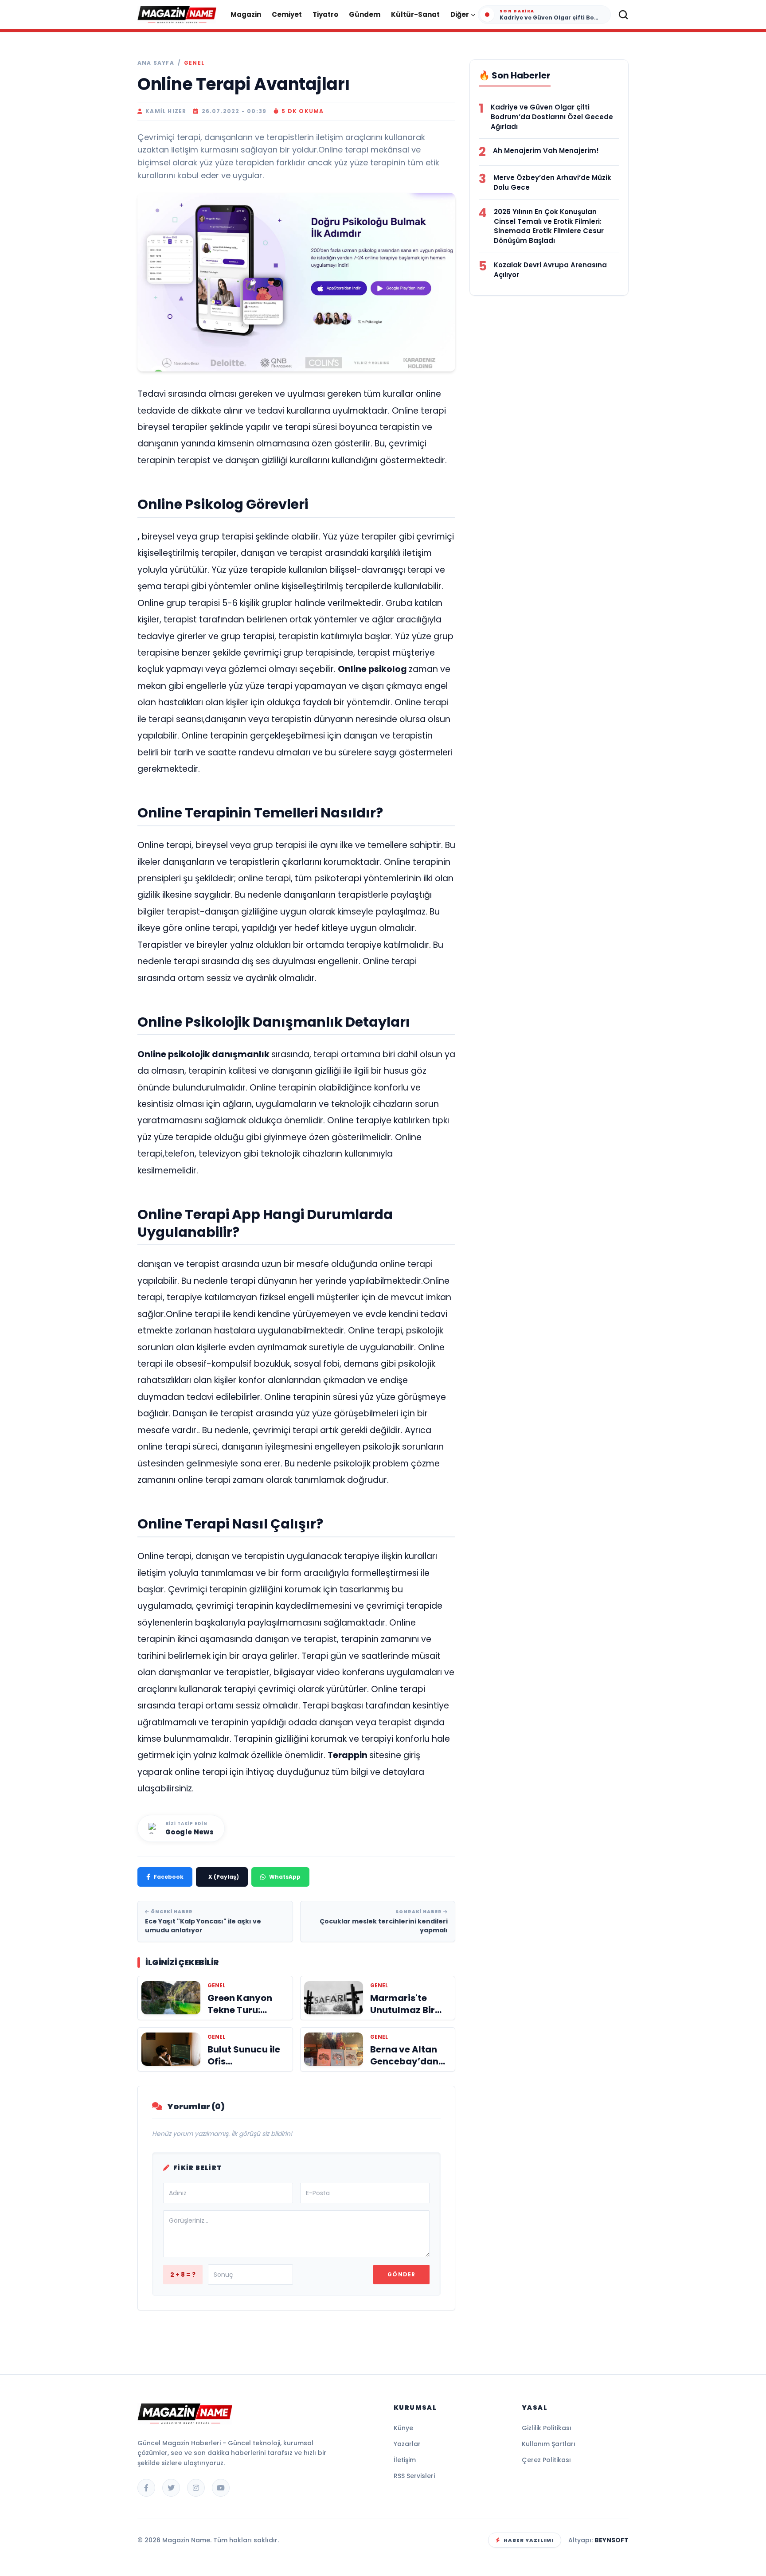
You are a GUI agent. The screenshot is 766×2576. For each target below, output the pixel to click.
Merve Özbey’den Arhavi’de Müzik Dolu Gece (552, 182)
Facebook (169, 1877)
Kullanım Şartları (549, 2444)
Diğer (460, 14)
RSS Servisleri (414, 2476)
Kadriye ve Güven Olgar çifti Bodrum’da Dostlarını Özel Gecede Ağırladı (552, 117)
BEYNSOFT (612, 2540)
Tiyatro (325, 14)
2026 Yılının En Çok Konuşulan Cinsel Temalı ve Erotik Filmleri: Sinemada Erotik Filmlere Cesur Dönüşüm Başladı (549, 226)
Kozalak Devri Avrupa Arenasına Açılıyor (550, 270)
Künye (403, 2428)
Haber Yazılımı (529, 2540)
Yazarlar (407, 2444)
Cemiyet (287, 14)
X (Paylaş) (224, 1877)
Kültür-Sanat (415, 14)
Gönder (401, 2274)
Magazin (246, 14)
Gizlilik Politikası (547, 2428)
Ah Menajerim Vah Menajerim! (546, 150)
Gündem (365, 14)
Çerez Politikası (546, 2460)
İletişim (405, 2460)
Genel (194, 63)
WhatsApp (285, 1877)
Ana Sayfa (156, 63)
